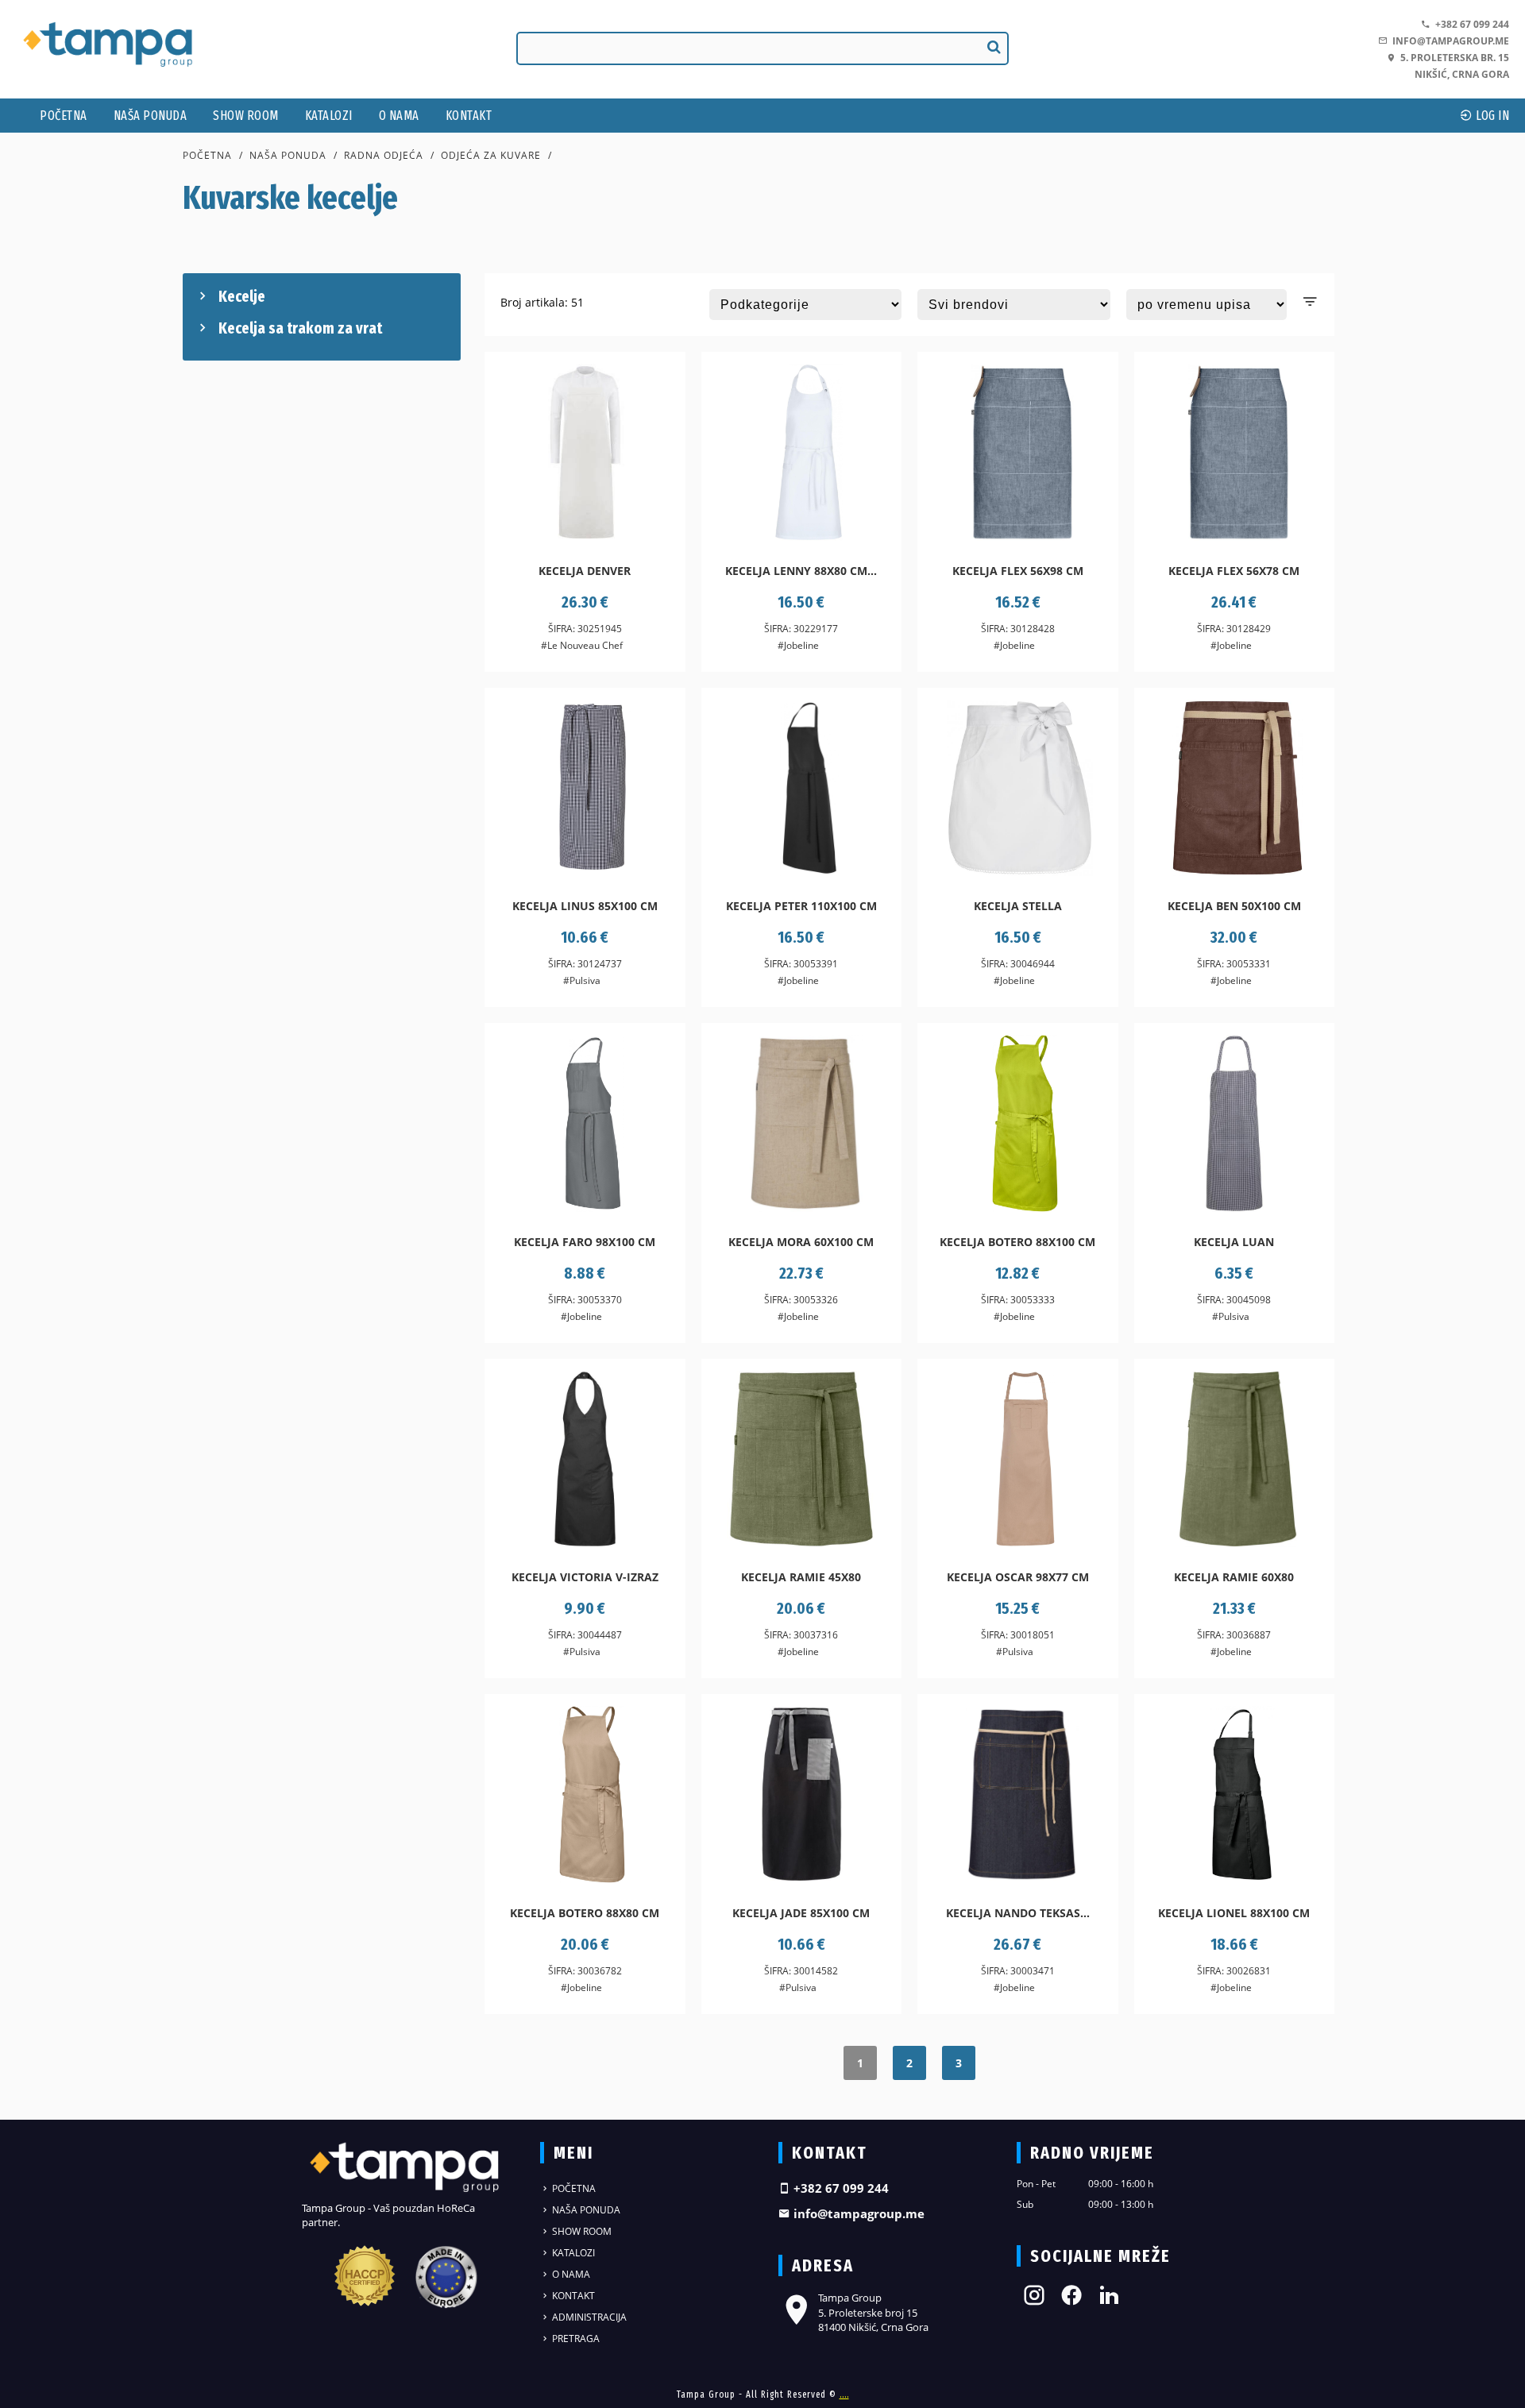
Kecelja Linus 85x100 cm (585, 906)
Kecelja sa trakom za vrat (300, 328)
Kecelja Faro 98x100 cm (585, 1242)
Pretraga (575, 2339)
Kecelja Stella (1018, 906)
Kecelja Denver (585, 571)
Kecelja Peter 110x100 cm (801, 906)
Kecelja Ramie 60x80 (1234, 1577)
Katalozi (329, 116)
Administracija (588, 2317)
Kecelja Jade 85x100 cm (801, 1913)
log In (1492, 116)
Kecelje (242, 296)
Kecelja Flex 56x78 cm (1234, 571)
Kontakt (469, 116)
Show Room (246, 116)
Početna (64, 116)
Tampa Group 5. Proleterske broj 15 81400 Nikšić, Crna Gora (873, 2312)
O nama (399, 116)
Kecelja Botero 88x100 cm (1017, 1242)
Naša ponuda (151, 116)
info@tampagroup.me (1448, 41)
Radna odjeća (384, 155)
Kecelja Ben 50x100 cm (1234, 906)
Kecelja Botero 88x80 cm (585, 1913)
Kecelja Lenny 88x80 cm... (801, 571)
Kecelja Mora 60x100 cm (801, 1242)
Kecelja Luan (1234, 1242)
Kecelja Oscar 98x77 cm (1018, 1577)
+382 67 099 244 (1470, 24)
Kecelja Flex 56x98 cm (1018, 571)
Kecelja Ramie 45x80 (801, 1577)
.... (844, 2394)
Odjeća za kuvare (491, 155)
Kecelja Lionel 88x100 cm (1234, 1913)
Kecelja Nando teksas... (1018, 1913)
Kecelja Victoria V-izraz (585, 1577)
